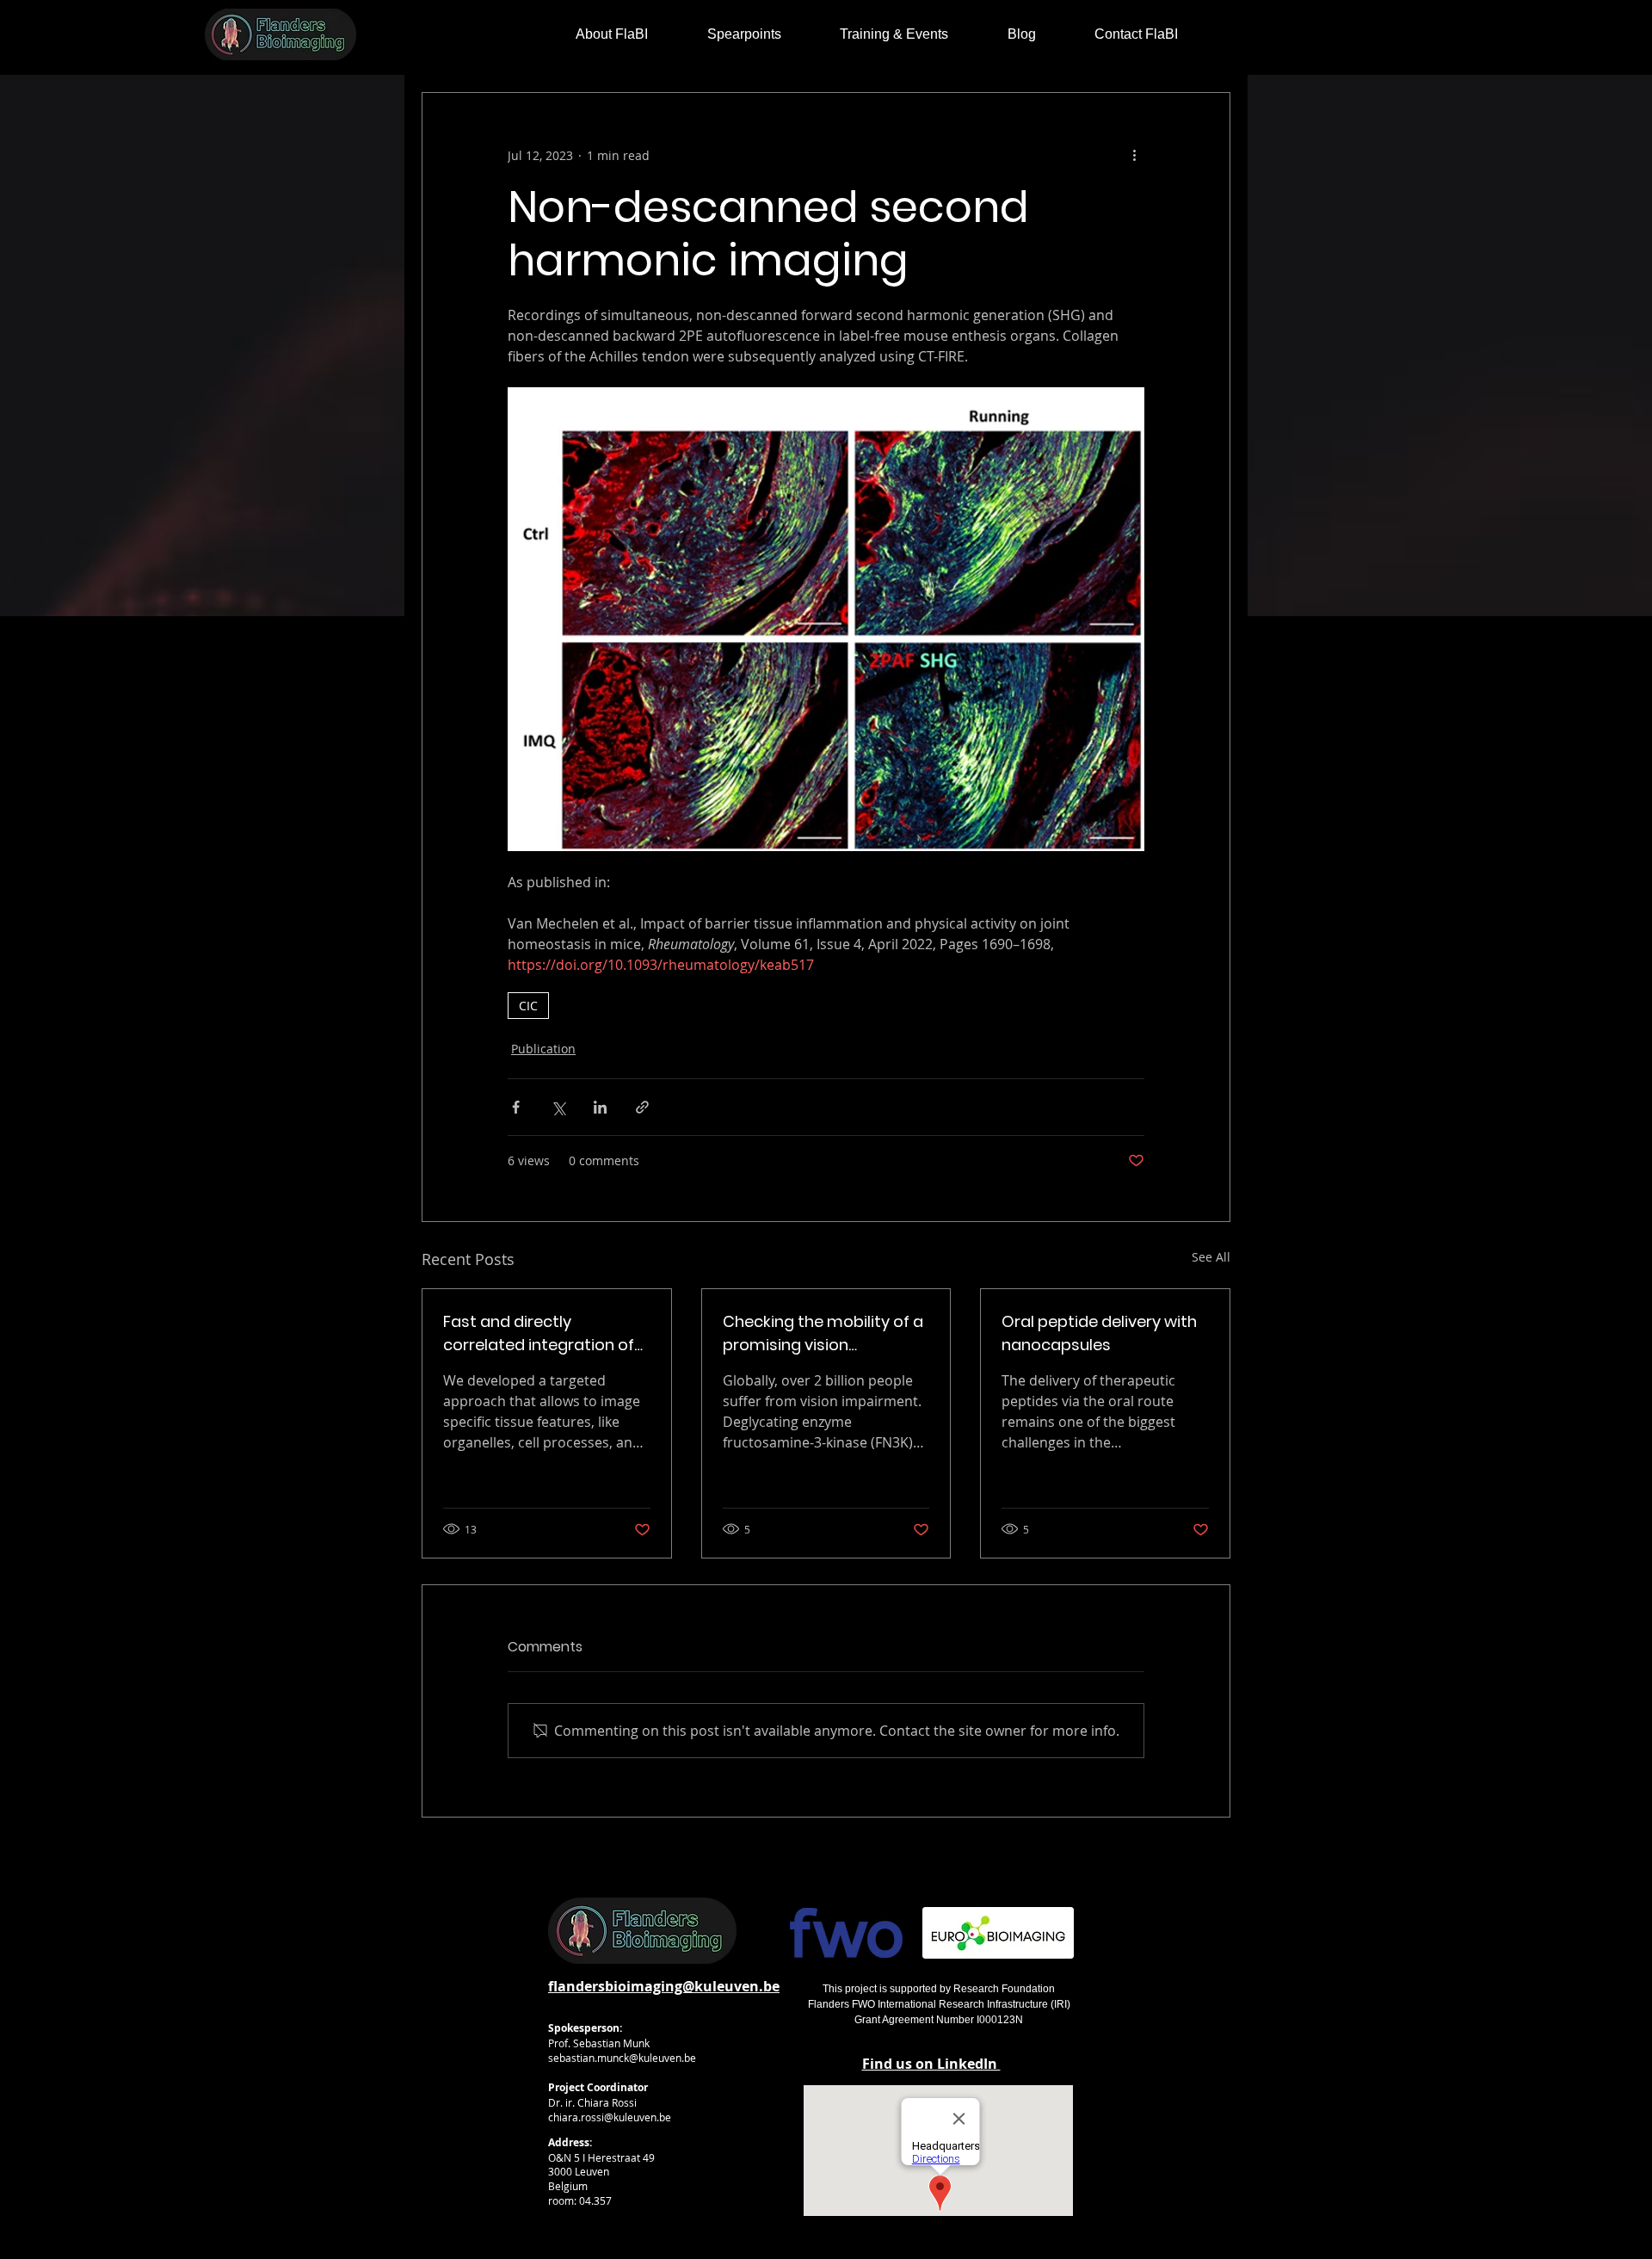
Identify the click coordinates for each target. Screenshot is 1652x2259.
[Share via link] (642, 1107)
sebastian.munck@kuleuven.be (622, 2058)
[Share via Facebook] (516, 1107)
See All (1211, 1257)
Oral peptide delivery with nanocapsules (1099, 1333)
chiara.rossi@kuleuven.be (610, 2117)
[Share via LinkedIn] (600, 1107)
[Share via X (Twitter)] (558, 1107)
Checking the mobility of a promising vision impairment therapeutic (823, 1333)
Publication (543, 1049)
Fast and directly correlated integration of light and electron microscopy (539, 1333)
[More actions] (1134, 155)
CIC (528, 1006)
